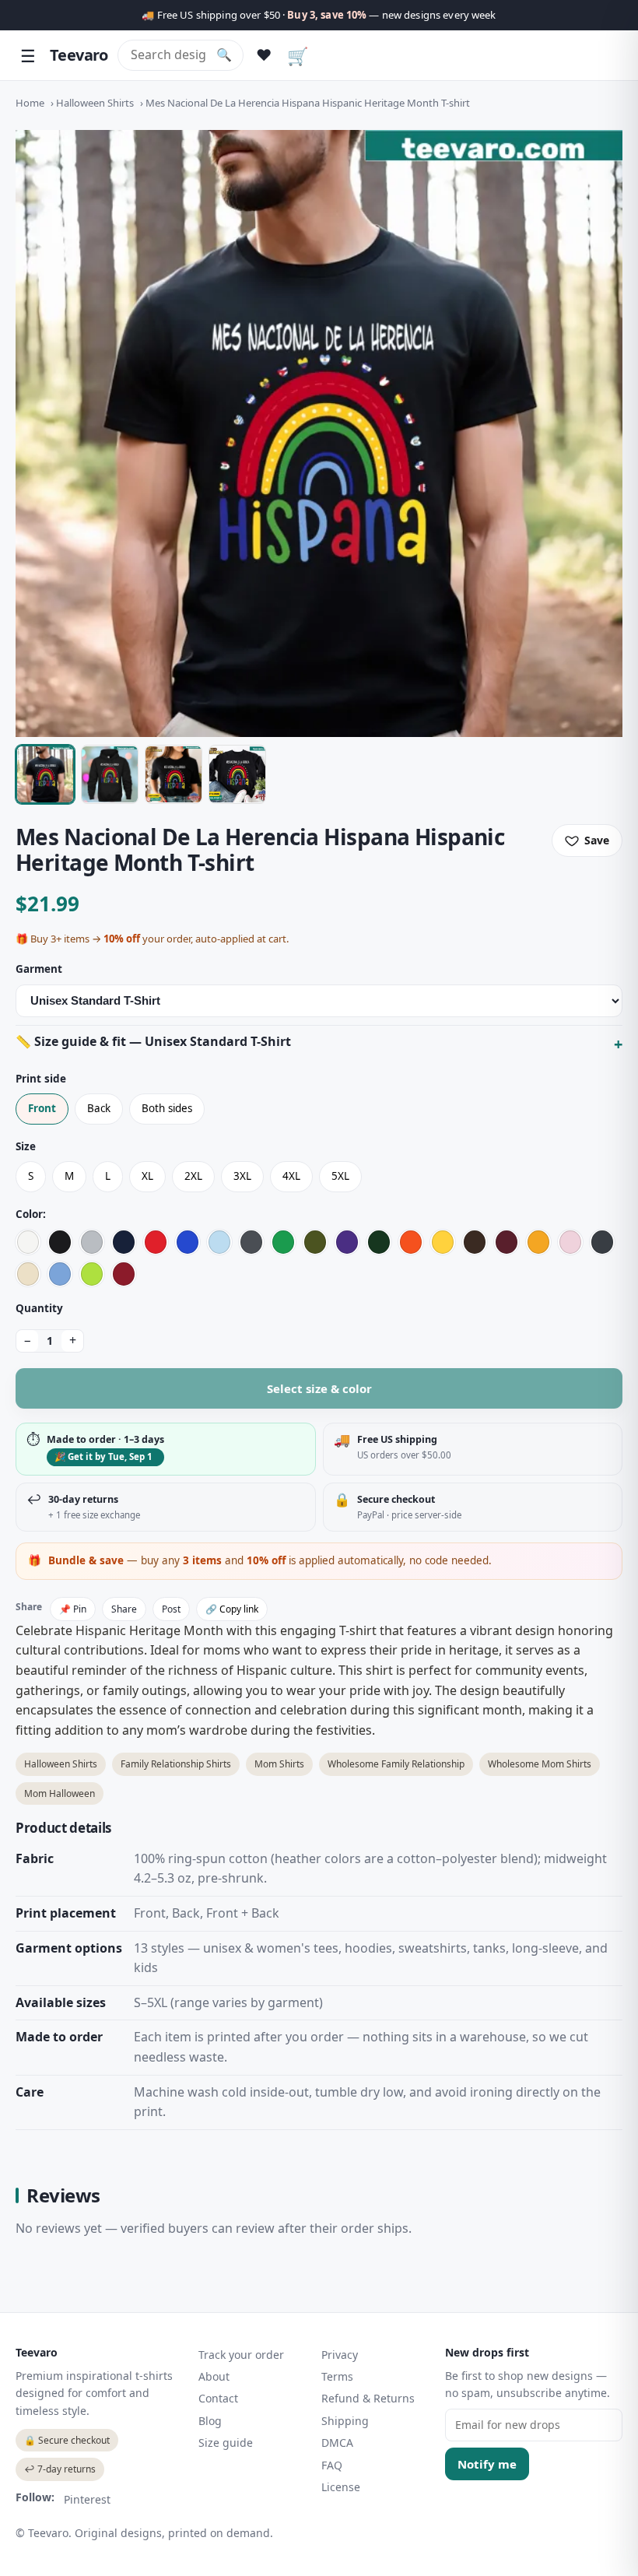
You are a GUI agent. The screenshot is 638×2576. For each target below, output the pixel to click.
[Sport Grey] (92, 1242)
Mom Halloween (60, 1793)
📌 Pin (73, 1609)
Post (171, 1609)
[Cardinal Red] (124, 1274)
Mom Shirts (279, 1764)
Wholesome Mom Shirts (540, 1764)
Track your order (241, 2355)
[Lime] (92, 1274)
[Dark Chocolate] (475, 1242)
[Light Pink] (570, 1242)
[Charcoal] (251, 1242)
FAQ (332, 2465)
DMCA (337, 2443)
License (341, 2487)
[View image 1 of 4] (45, 774)
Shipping (345, 2421)
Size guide (226, 2443)
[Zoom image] (319, 433)
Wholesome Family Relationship (396, 1764)
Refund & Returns (368, 2398)
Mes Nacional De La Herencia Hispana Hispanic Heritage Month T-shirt (308, 103)
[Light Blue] (219, 1242)
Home (30, 103)
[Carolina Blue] (60, 1274)
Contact (218, 2398)
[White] (28, 1242)
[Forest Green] (379, 1242)
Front (42, 1108)
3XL (242, 1176)
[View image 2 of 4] (110, 774)
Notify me (487, 2464)
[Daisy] (443, 1242)
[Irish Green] (283, 1242)
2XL (193, 1176)
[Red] (156, 1242)
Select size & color (319, 1388)
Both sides (167, 1108)
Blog (210, 2421)
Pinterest (87, 2499)
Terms (337, 2376)
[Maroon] (507, 1242)
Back (99, 1108)
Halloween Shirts (95, 103)
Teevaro (79, 55)
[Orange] (411, 1242)
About (214, 2376)
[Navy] (124, 1242)
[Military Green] (315, 1242)
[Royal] (188, 1242)
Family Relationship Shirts (176, 1764)
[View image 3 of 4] (174, 774)
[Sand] (28, 1274)
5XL (340, 1176)
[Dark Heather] (602, 1242)
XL (147, 1176)
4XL (291, 1176)
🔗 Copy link (232, 1609)
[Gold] (538, 1242)
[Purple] (347, 1242)
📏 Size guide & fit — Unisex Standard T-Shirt (153, 1041)
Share (124, 1609)
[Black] (60, 1242)
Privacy (340, 2355)
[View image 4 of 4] (237, 774)
